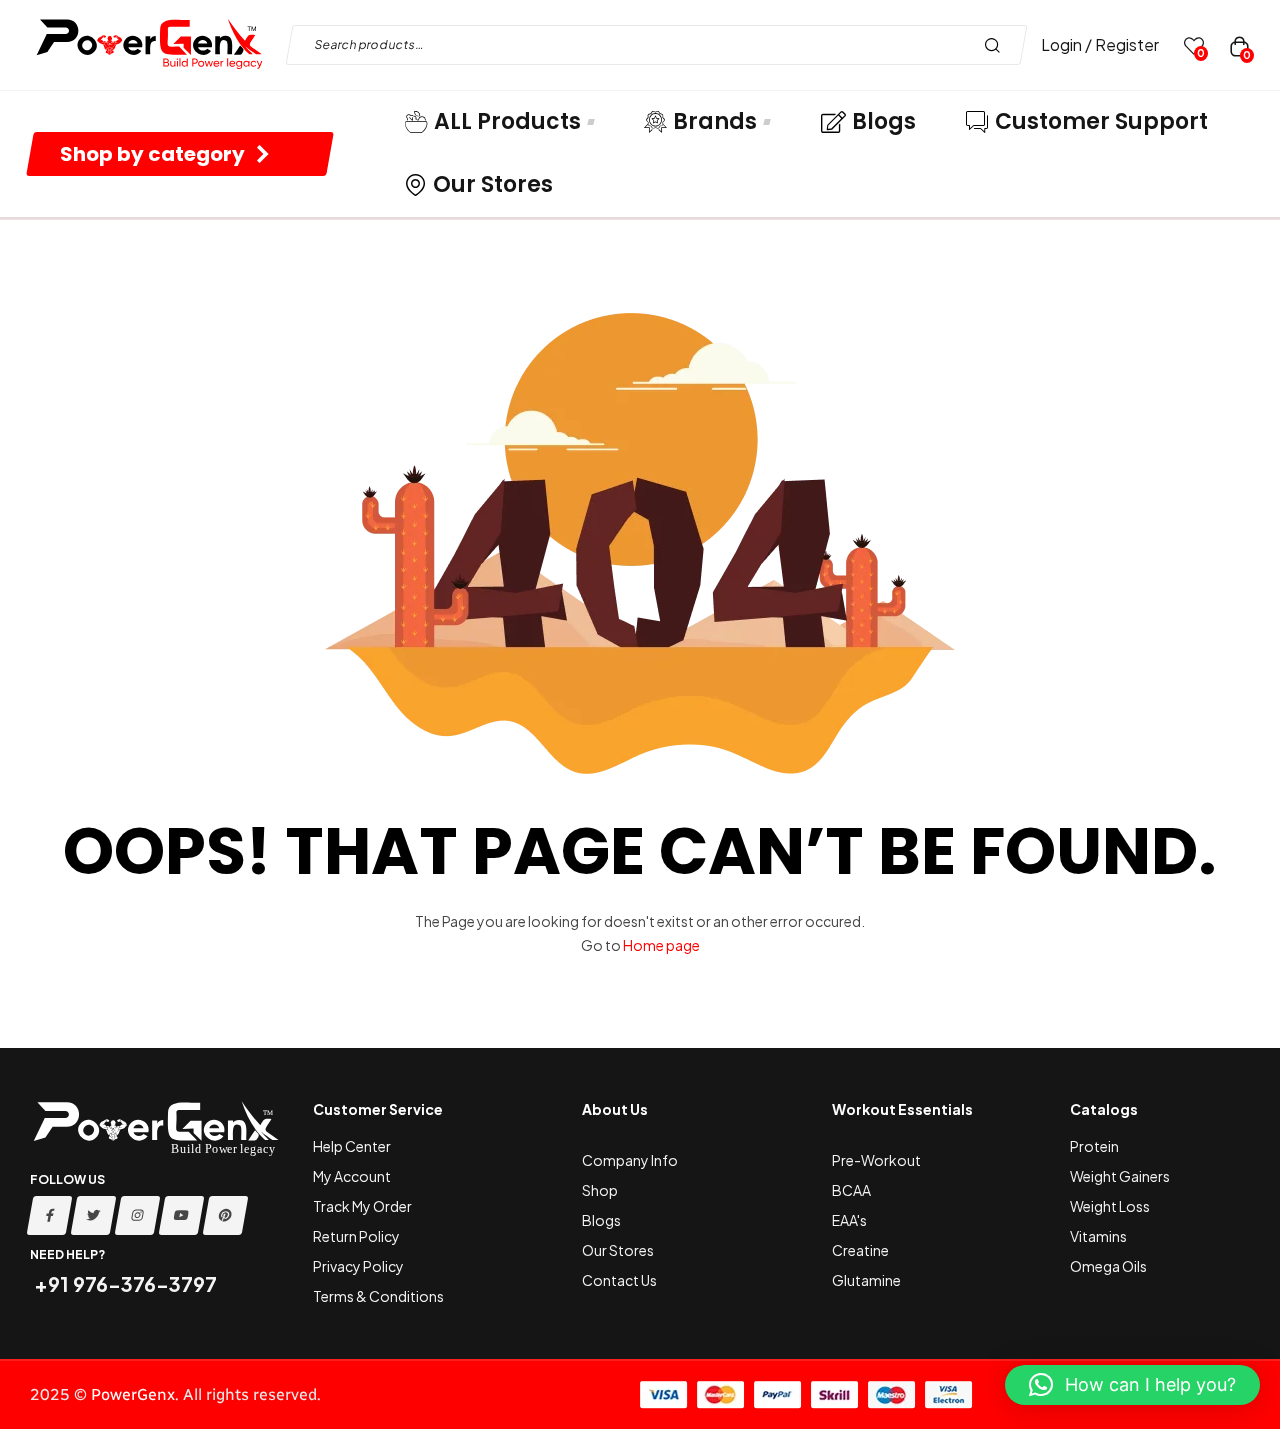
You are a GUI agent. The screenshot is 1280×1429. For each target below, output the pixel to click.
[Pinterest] (226, 1215)
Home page (661, 945)
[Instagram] (138, 1215)
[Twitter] (94, 1215)
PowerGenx (133, 1394)
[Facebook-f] (50, 1215)
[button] (1132, 1385)
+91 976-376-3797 (123, 1283)
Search (997, 45)
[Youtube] (182, 1215)
